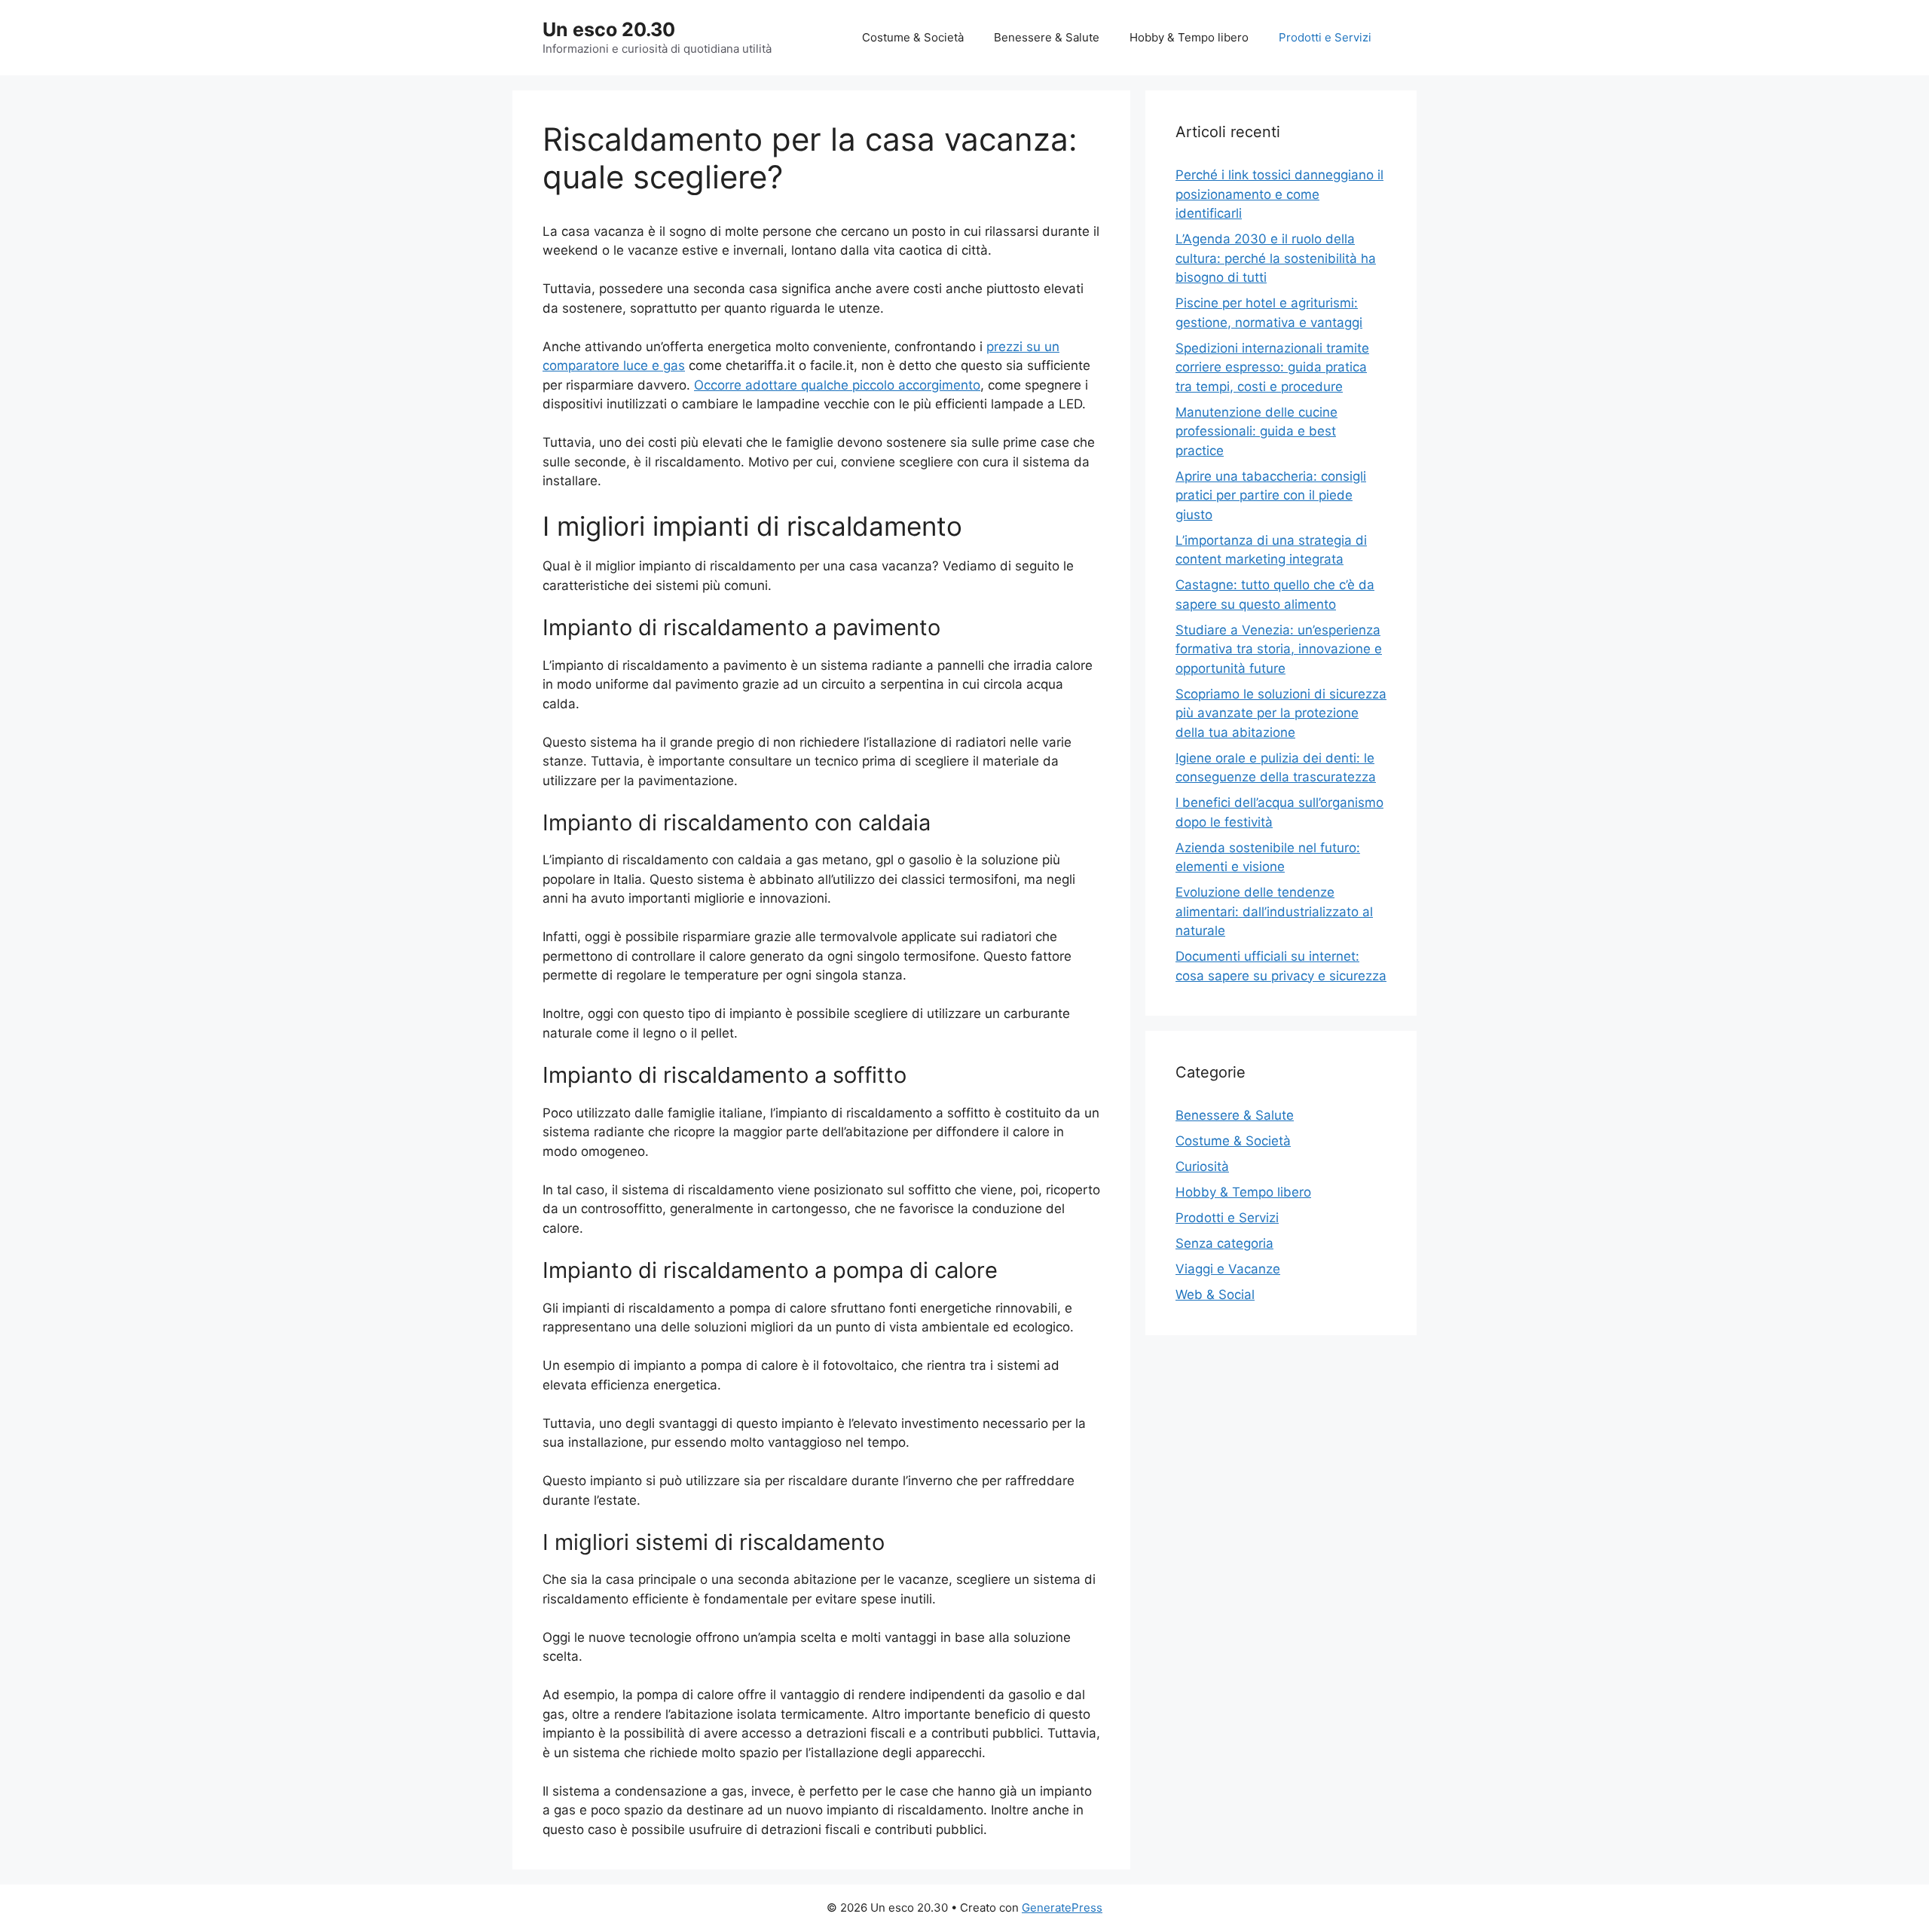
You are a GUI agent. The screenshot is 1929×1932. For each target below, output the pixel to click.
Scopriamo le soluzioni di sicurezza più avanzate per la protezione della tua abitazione (1281, 713)
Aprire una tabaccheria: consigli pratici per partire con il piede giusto (1271, 495)
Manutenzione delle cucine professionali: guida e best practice (1256, 431)
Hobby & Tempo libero (1189, 37)
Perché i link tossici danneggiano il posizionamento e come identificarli (1279, 194)
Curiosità (1202, 1166)
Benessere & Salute (1047, 37)
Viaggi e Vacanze (1228, 1269)
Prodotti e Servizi (1325, 37)
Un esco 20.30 (609, 29)
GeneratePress (1062, 1908)
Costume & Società (913, 37)
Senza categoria (1224, 1243)
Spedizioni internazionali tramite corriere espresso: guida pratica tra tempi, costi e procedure (1272, 367)
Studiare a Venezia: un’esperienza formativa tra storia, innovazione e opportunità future (1279, 649)
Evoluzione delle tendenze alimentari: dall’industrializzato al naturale (1274, 911)
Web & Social (1215, 1295)
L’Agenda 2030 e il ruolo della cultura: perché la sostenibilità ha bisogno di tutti (1276, 258)
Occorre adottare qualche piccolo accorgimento (837, 385)
